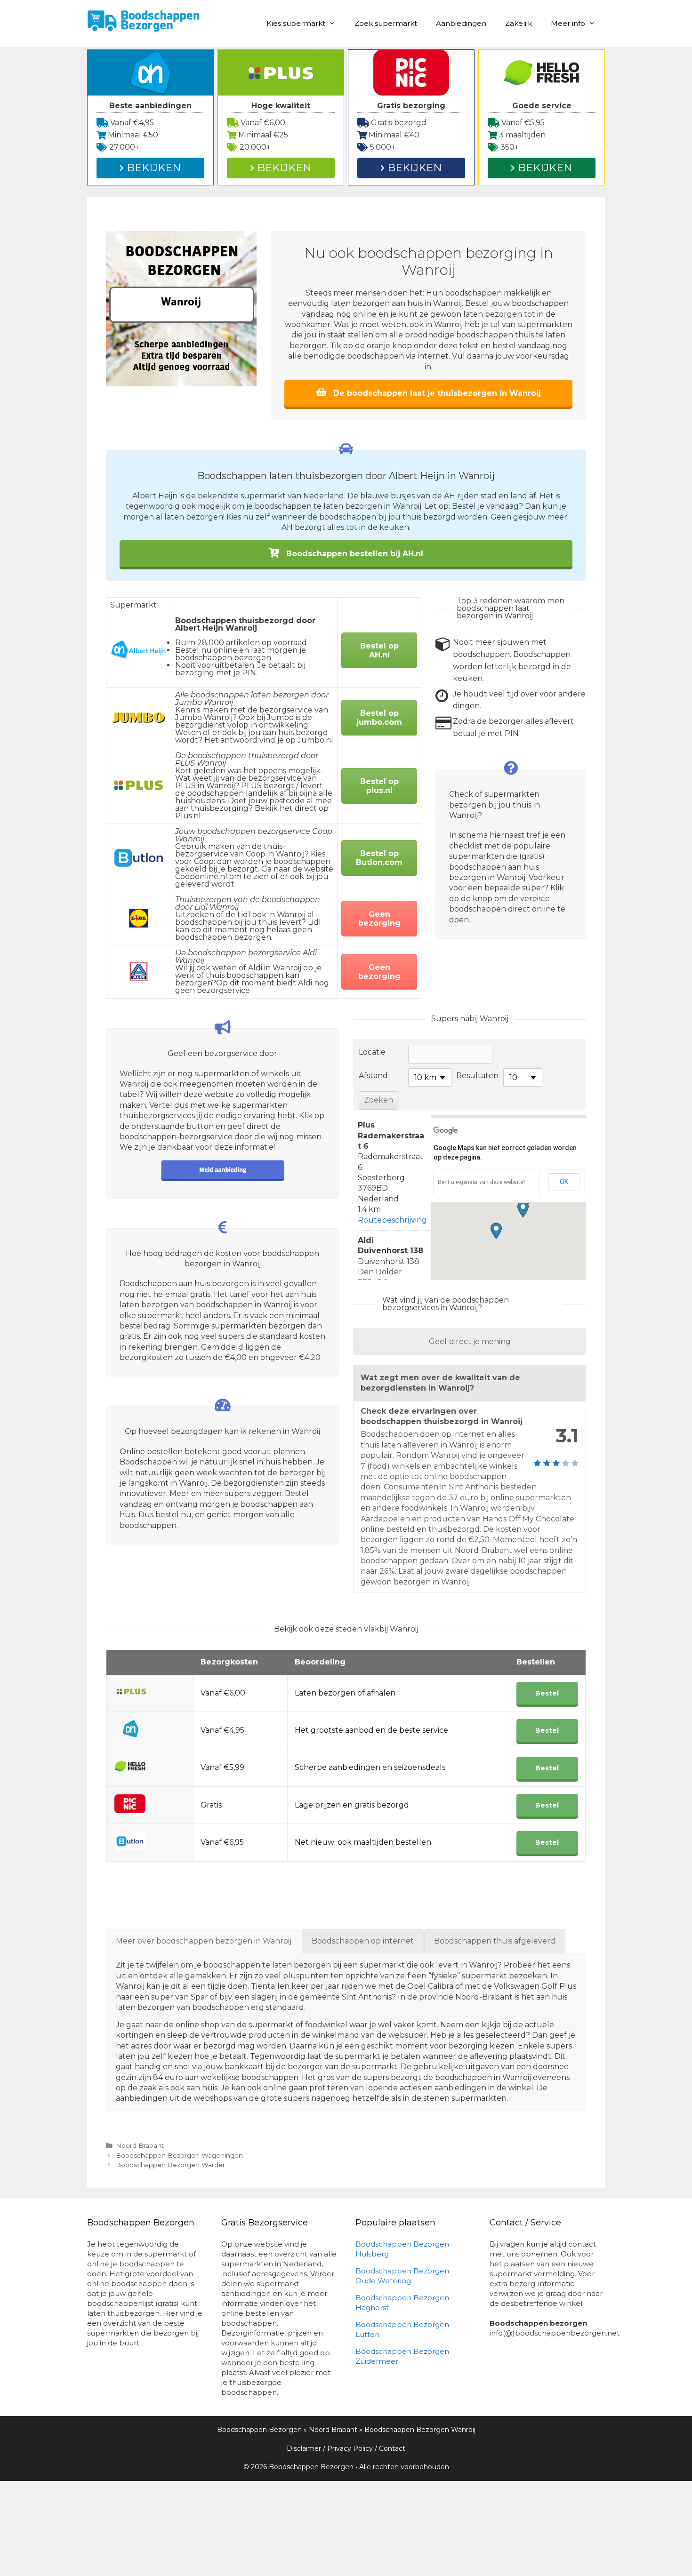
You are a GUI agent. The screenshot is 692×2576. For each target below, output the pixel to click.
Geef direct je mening (470, 1341)
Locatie (372, 1052)
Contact (392, 2448)
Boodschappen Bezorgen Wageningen (179, 2155)
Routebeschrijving (392, 1220)
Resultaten (477, 1076)
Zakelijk (519, 23)
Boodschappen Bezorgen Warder (170, 2165)
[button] (523, 1209)
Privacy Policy (350, 2448)
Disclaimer (304, 2448)
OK (564, 1182)
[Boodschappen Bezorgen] (144, 20)
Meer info (568, 23)
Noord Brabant (140, 2145)
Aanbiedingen (461, 23)
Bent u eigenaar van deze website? (482, 1182)
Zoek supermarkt (386, 23)
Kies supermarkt (296, 23)
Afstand (373, 1076)
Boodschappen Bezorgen (259, 2430)
